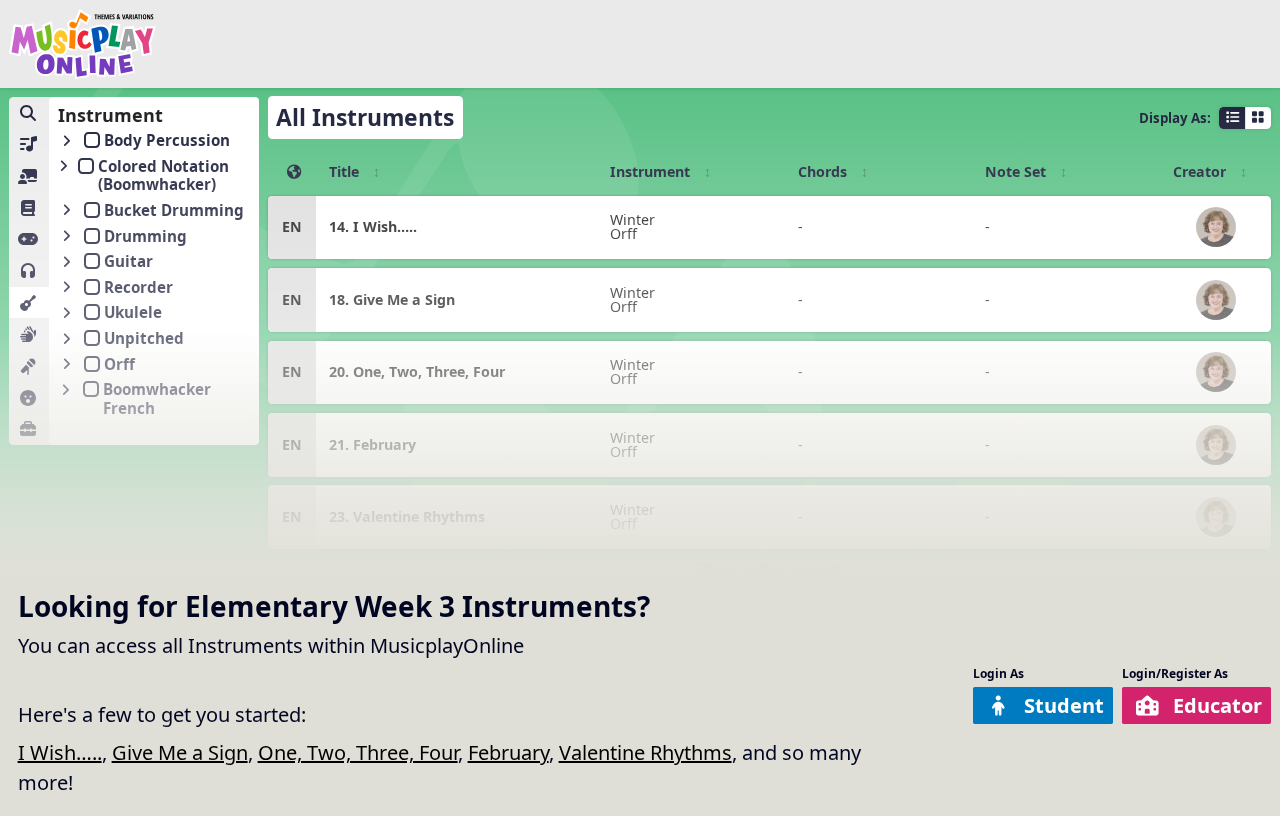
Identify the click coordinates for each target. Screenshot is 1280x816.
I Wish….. (60, 752)
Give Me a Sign (180, 752)
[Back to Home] (83, 44)
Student (1064, 705)
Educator (1217, 705)
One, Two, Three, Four (358, 752)
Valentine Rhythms (645, 752)
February (508, 752)
